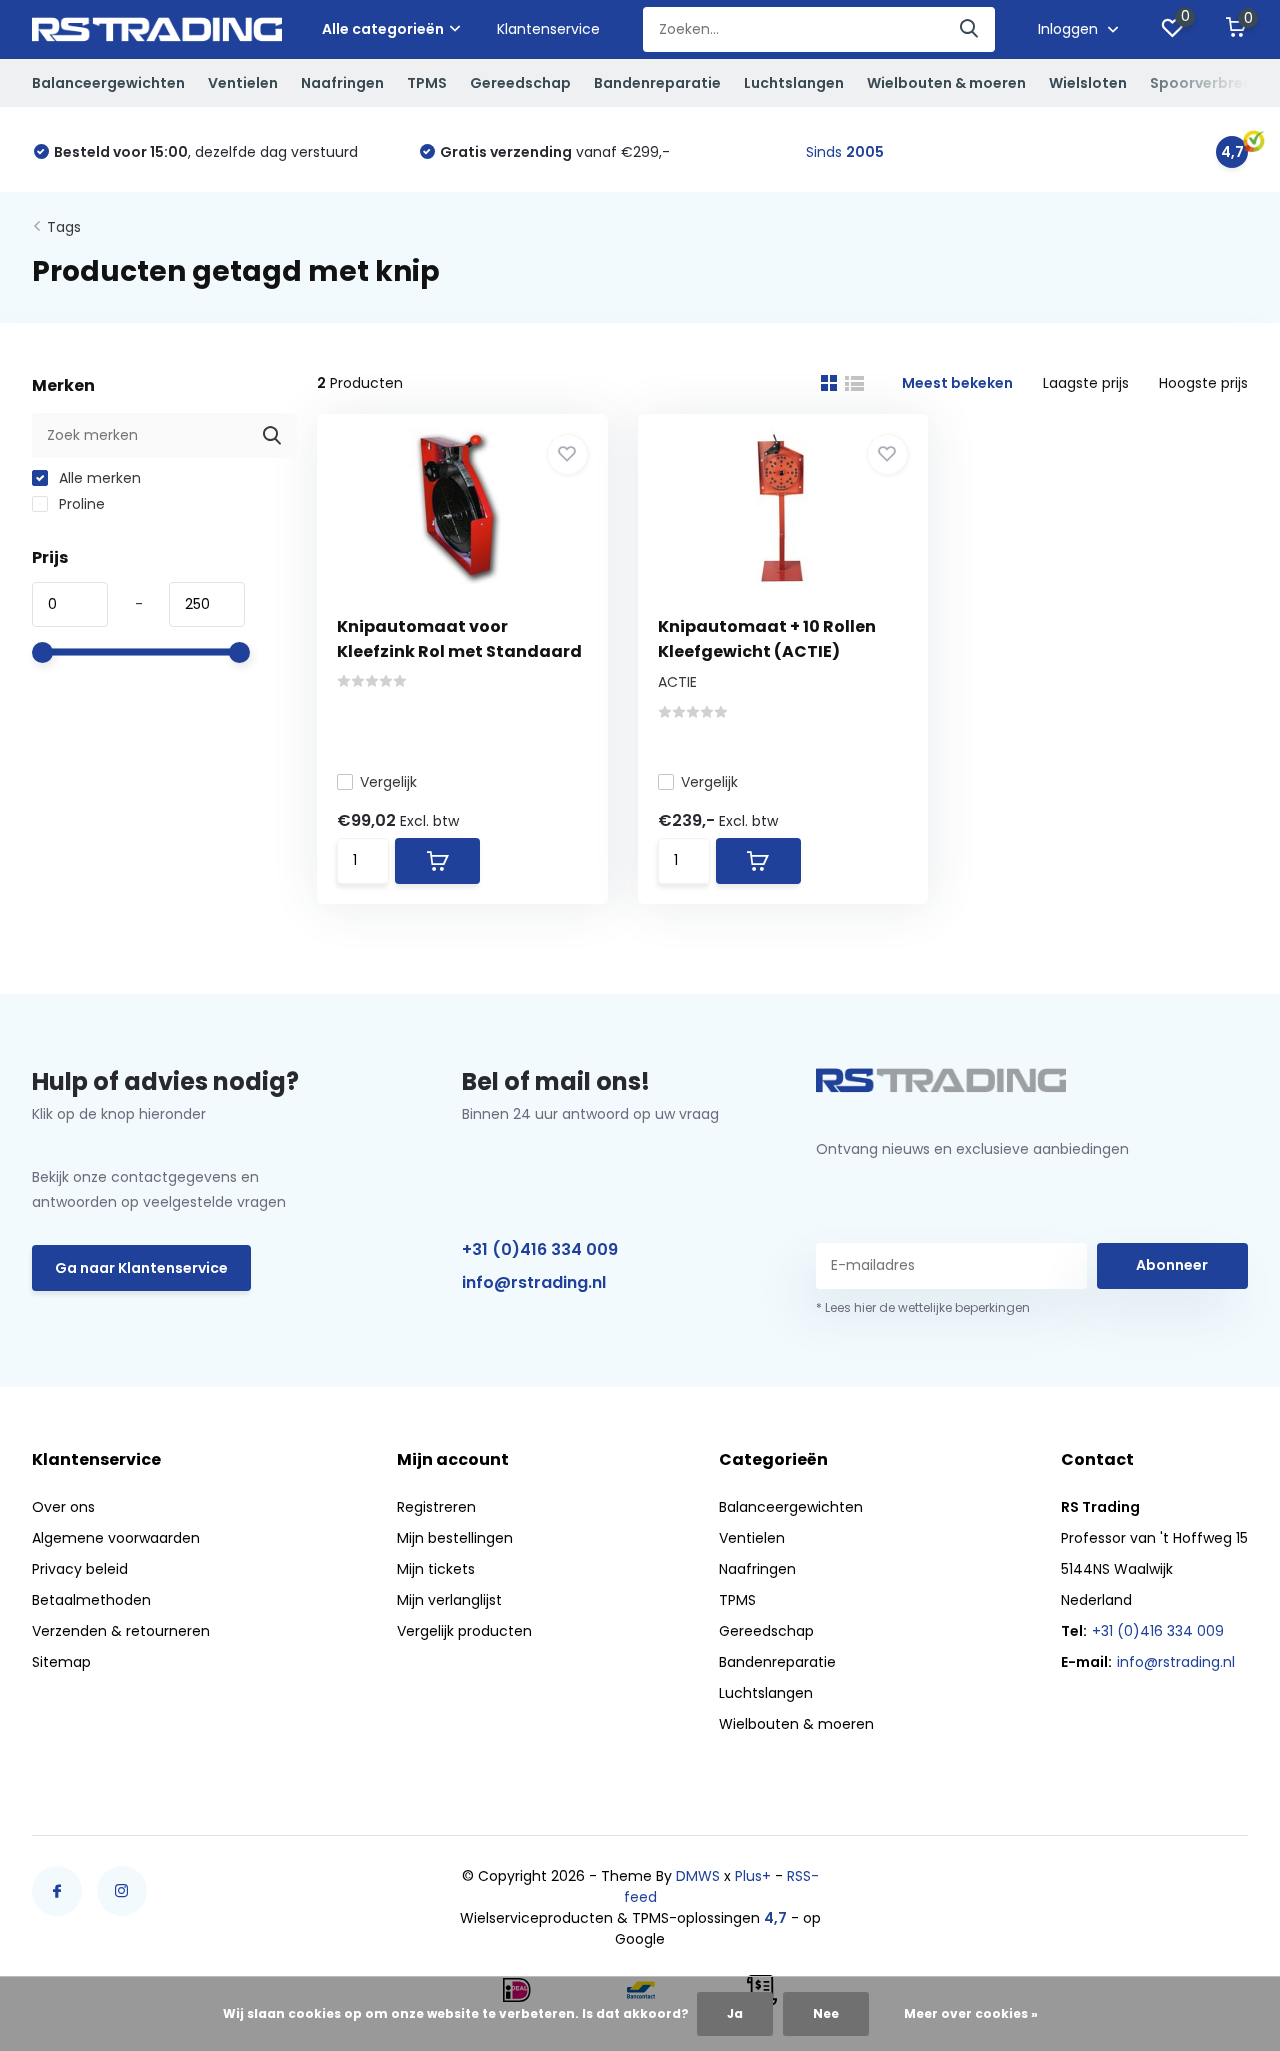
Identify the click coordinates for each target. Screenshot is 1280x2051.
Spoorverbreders (1213, 83)
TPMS (427, 83)
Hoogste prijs (1203, 383)
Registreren (436, 1507)
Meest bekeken (957, 383)
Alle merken (98, 478)
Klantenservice (548, 29)
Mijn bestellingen (455, 1538)
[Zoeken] (970, 29)
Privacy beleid (80, 1569)
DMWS (698, 1876)
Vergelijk (388, 782)
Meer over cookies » (971, 2013)
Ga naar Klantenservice (141, 1268)
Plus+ (753, 1876)
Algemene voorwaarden (116, 1538)
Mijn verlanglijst (449, 1600)
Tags (64, 227)
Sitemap (61, 1662)
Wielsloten (1088, 83)
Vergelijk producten (464, 1631)
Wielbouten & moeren (946, 83)
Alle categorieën (383, 29)
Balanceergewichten (108, 83)
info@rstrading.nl (534, 1282)
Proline (80, 504)
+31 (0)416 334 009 (540, 1249)
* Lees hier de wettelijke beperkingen (923, 1307)
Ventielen (243, 83)
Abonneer (1172, 1265)
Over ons (63, 1507)
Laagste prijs (1086, 383)
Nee (826, 2013)
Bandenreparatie (657, 83)
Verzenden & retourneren (121, 1631)
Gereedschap (520, 83)
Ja (735, 2013)
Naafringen (342, 83)
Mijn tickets (436, 1569)
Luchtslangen (794, 83)
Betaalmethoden (91, 1600)
